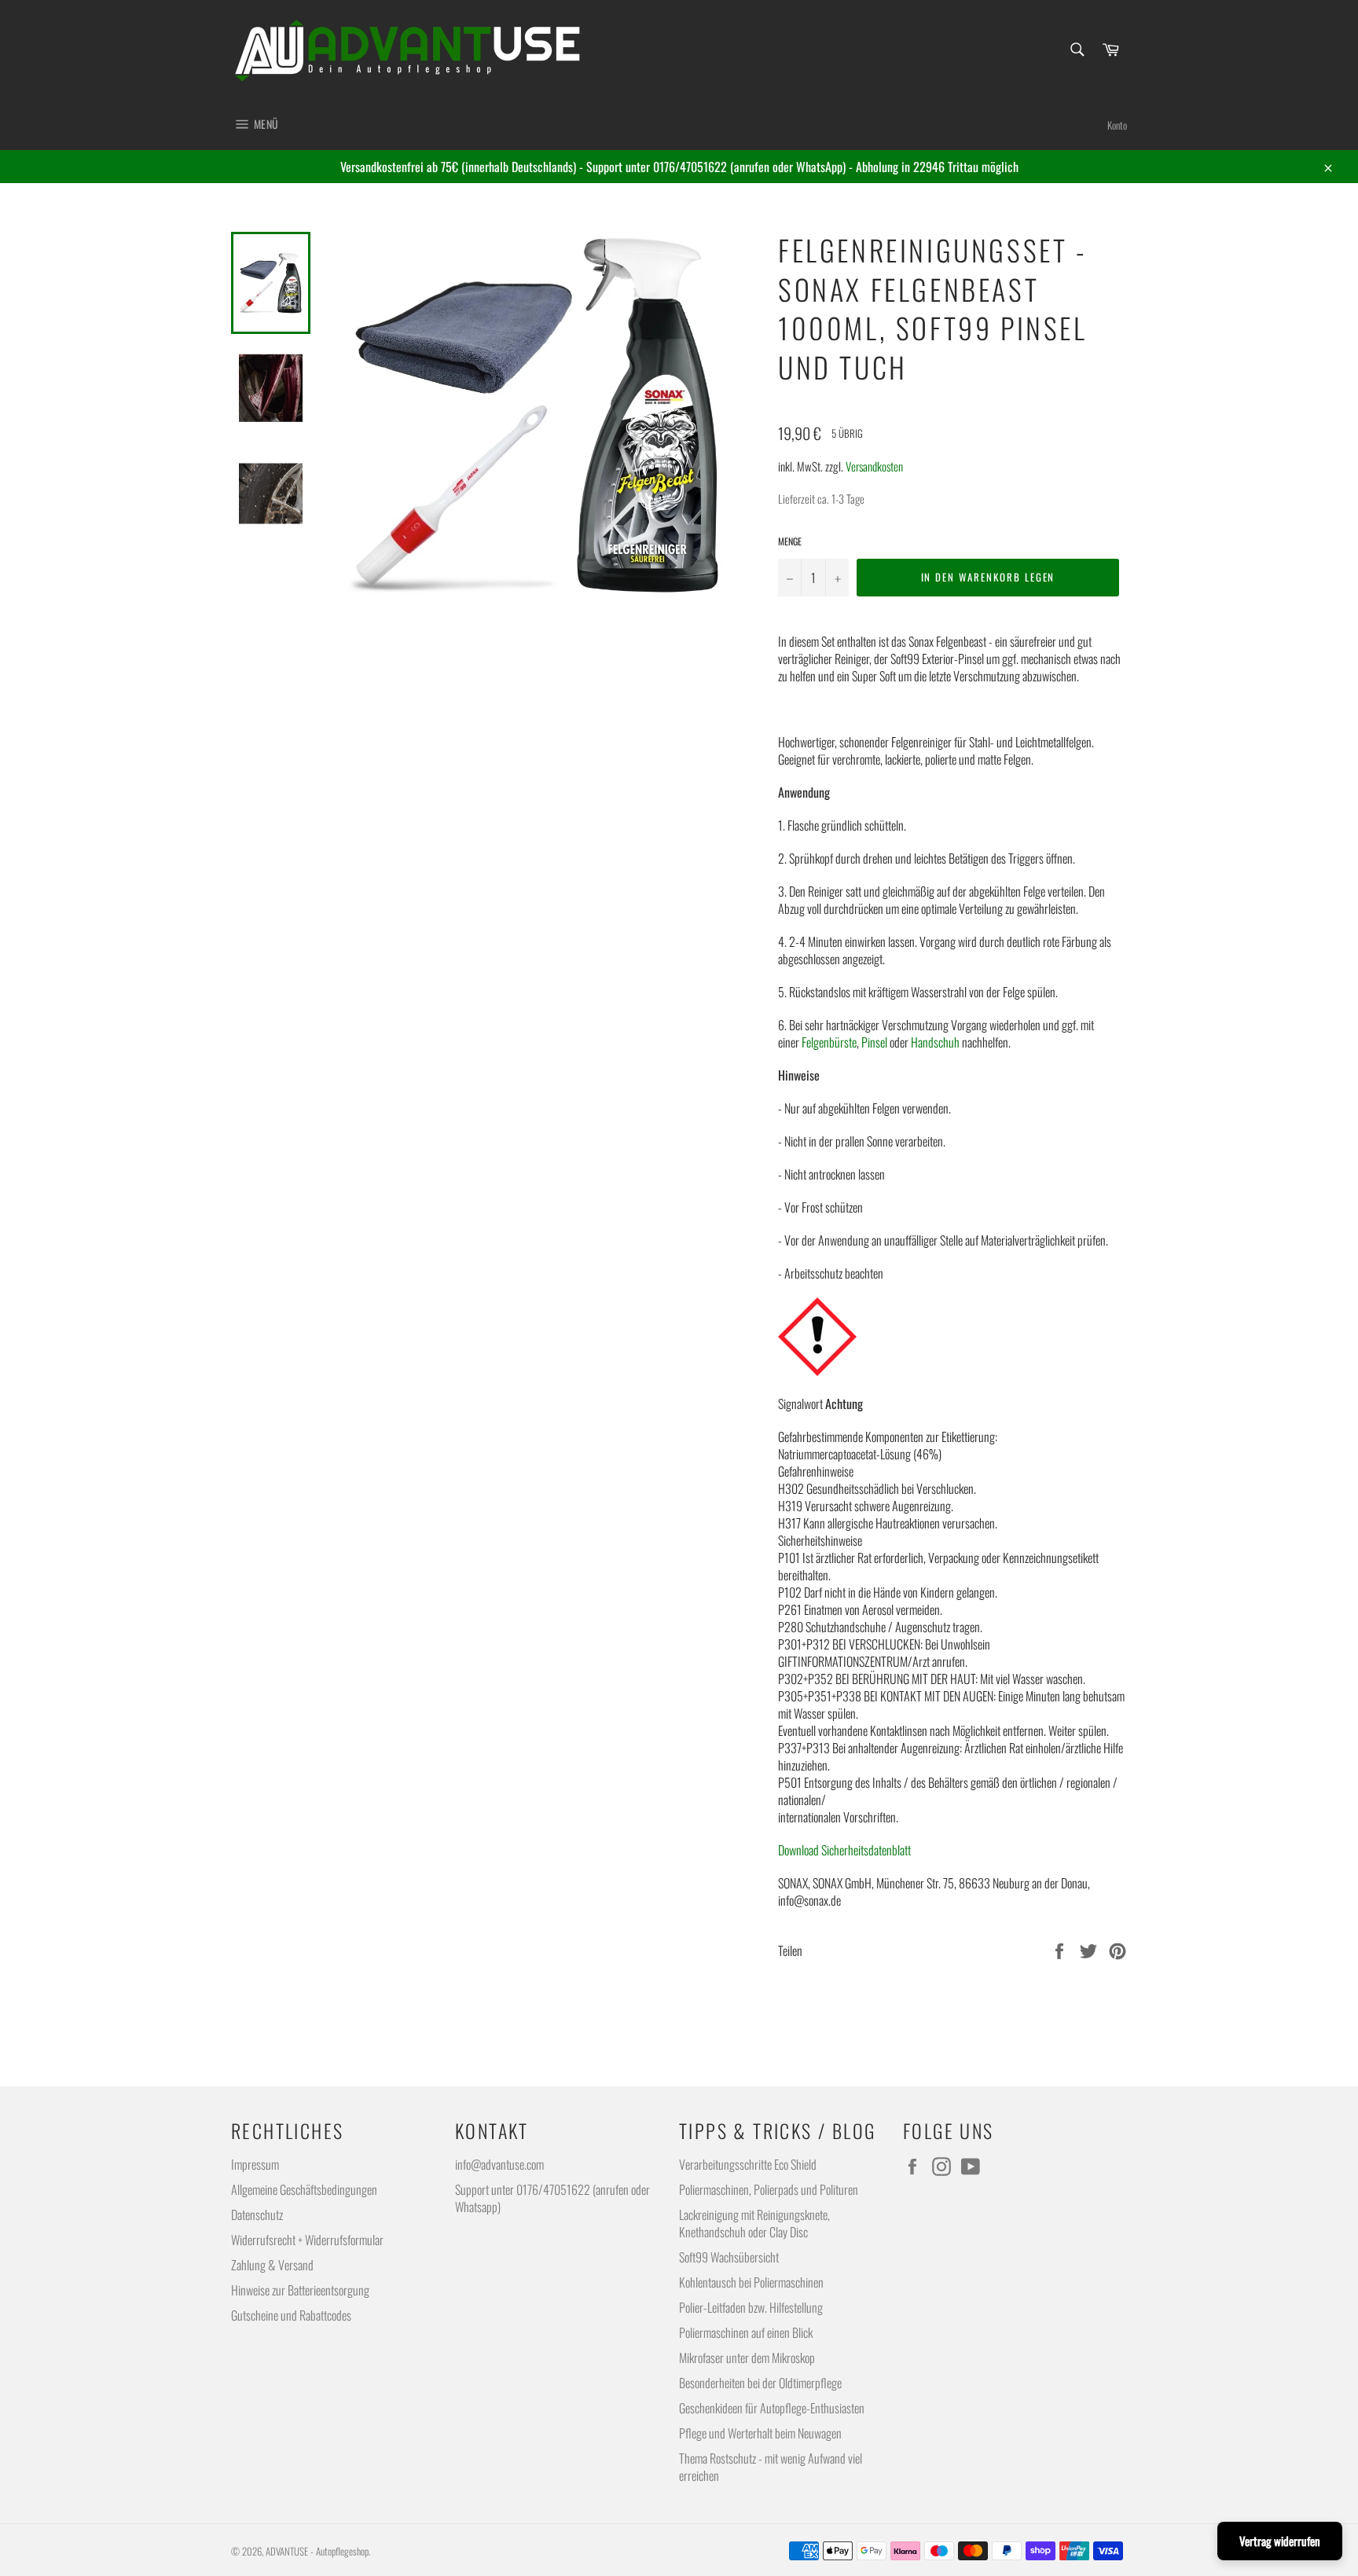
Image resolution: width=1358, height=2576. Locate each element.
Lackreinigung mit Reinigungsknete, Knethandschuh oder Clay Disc (754, 2223)
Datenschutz (257, 2215)
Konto (1117, 125)
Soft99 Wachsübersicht (729, 2257)
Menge (790, 541)
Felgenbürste (829, 1042)
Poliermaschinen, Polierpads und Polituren (769, 2189)
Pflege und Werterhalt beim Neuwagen (760, 2433)
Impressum (255, 2164)
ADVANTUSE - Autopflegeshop (317, 2551)
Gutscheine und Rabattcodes (291, 2315)
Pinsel (874, 1042)
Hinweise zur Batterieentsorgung (300, 2290)
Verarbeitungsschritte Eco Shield (748, 2164)
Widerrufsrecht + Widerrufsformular (307, 2240)
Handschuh (935, 1042)
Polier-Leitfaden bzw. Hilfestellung (751, 2307)
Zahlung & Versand (272, 2265)
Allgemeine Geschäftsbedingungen (304, 2189)
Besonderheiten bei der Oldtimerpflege (760, 2383)
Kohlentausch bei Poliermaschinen (751, 2282)
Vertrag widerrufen (1280, 2541)
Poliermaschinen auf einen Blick (746, 2332)
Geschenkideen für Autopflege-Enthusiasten (772, 2408)
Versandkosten (874, 466)
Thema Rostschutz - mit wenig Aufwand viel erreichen (771, 2467)
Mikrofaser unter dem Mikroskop (747, 2358)
